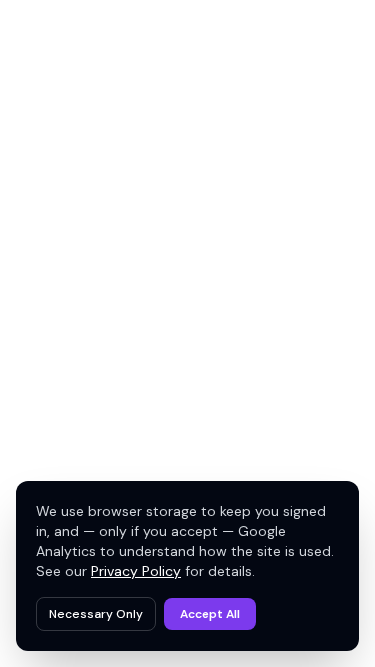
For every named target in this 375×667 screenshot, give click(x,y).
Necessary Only (96, 614)
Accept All (210, 614)
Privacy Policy (136, 571)
